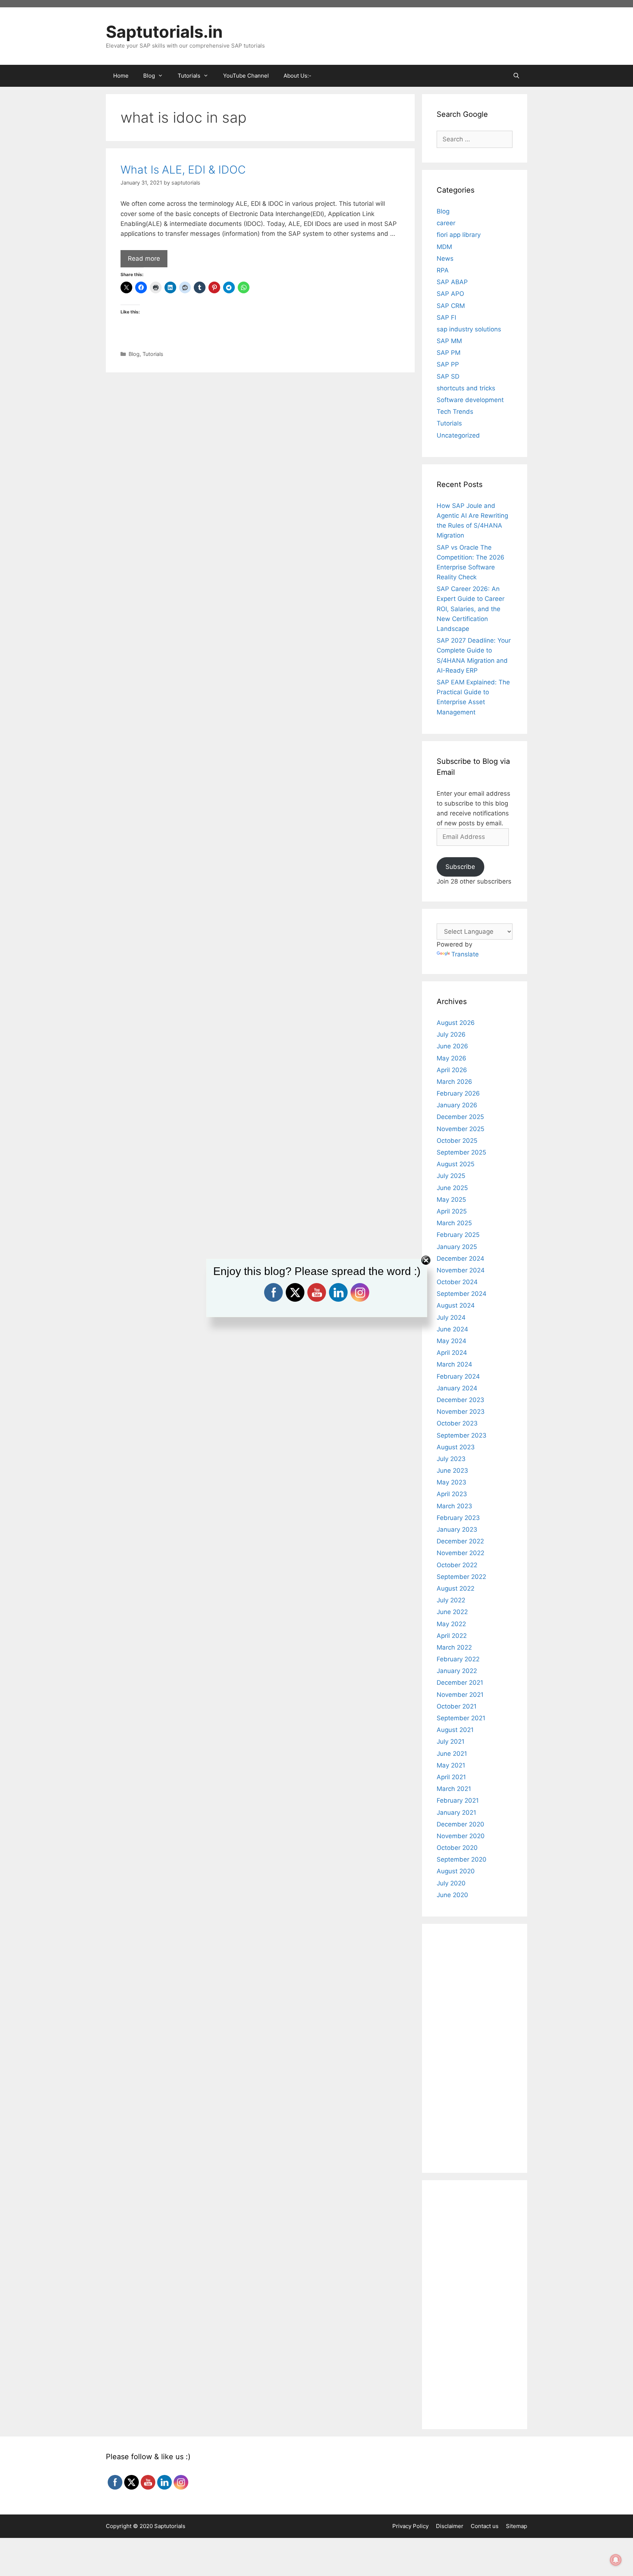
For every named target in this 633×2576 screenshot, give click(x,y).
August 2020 (456, 1871)
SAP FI (446, 317)
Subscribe (460, 867)
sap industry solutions (469, 329)
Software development (470, 400)
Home (121, 76)
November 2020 (461, 1836)
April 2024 (452, 1353)
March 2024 (454, 1364)
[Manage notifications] (616, 2560)
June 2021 (452, 1754)
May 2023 (451, 1482)
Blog (134, 354)
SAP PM (449, 353)
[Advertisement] (260, 431)
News (445, 259)
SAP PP (448, 364)
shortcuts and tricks (466, 388)
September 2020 (462, 1859)
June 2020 (452, 1895)
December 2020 (460, 1824)
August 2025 (456, 1164)
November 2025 (460, 1129)
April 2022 (452, 1636)
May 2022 (451, 1624)
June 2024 (452, 1329)
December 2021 (460, 1683)
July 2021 (451, 1742)
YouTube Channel (246, 76)
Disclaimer (450, 2526)
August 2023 (456, 1447)
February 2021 (458, 1800)
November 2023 (461, 1412)
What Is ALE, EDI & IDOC (183, 170)
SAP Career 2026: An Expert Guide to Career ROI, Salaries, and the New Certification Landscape (471, 609)
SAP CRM (451, 306)
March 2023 (454, 1506)
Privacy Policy (410, 2526)
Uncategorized (458, 435)
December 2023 (460, 1400)
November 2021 (460, 1695)
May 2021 (451, 1765)
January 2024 (457, 1388)
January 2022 (457, 1671)
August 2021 (455, 1730)
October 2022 (457, 1565)
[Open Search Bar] (516, 76)
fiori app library (459, 235)
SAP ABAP (452, 282)
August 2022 (456, 1588)
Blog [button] (149, 76)
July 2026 (451, 1034)
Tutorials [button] (189, 76)
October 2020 (457, 1848)
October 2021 (457, 1706)
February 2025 (458, 1235)
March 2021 (454, 1789)
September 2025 (461, 1152)
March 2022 (454, 1647)
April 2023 (452, 1494)
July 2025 (451, 1176)
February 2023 (458, 1518)
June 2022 (452, 1612)
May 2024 (451, 1341)
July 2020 (451, 1883)
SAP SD (448, 376)
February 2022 (458, 1659)
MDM (444, 247)
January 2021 (456, 1813)
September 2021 (461, 1718)
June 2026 (452, 1046)
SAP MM (449, 341)
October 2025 (457, 1141)
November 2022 (460, 1553)
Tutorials (153, 354)
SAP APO (450, 294)
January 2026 (457, 1105)
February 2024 (458, 1376)
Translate (465, 954)
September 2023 (462, 1435)
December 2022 (460, 1541)
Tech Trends (455, 412)
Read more (144, 259)
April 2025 (452, 1211)
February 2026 (458, 1093)
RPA (443, 270)
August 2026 (456, 1023)
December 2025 (460, 1117)
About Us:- (297, 76)
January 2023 (457, 1529)
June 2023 (452, 1471)
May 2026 (451, 1058)
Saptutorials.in (164, 32)
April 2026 (452, 1070)
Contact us (485, 2526)
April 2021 (451, 1777)
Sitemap (517, 2526)
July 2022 (451, 1600)
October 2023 (457, 1423)
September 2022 (461, 1577)
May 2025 (451, 1200)
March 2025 (454, 1223)
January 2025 (457, 1247)
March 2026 (454, 1082)
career (446, 223)
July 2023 (451, 1459)
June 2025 (452, 1188)
